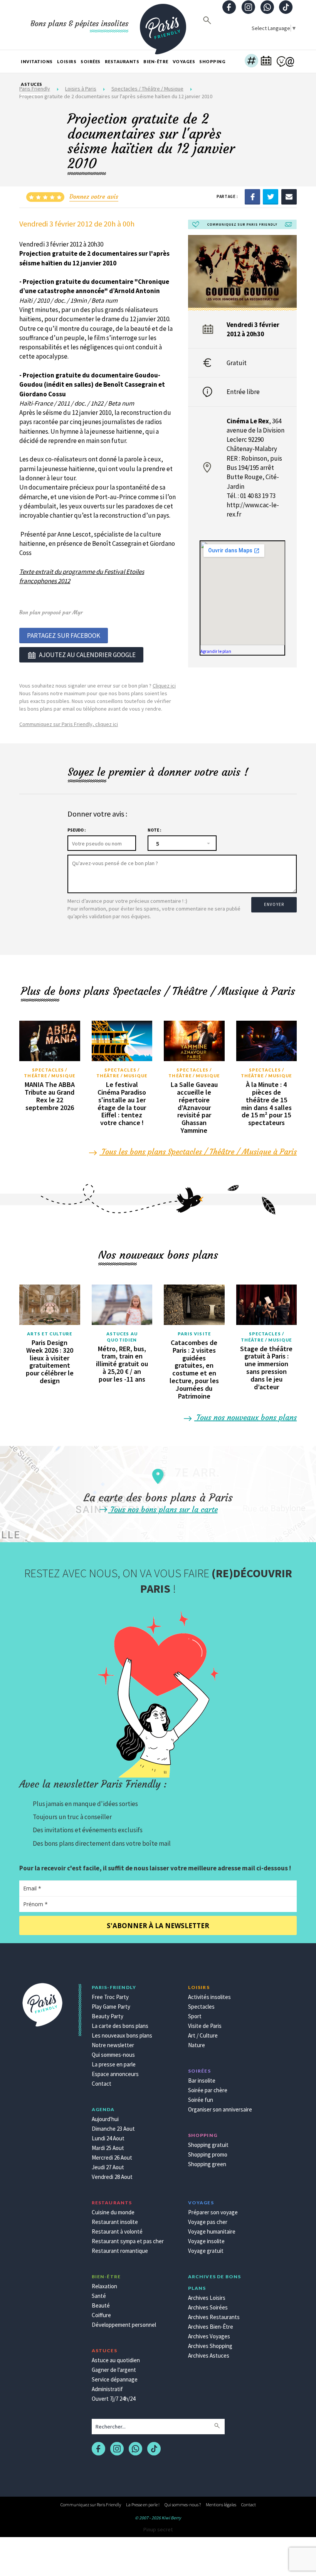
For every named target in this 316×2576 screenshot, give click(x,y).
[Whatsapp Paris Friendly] (267, 8)
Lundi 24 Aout (108, 2138)
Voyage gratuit (206, 2251)
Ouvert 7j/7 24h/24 (113, 2399)
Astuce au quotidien (116, 2360)
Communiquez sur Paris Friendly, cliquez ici (69, 724)
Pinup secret (158, 2529)
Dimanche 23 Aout (113, 2129)
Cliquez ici (164, 686)
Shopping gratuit (208, 2145)
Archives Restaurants (214, 2317)
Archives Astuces (209, 2355)
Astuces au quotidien (122, 1337)
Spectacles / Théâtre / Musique (50, 1073)
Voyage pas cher (208, 2222)
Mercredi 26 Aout (112, 2158)
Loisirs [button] (67, 61)
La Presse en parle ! (143, 2505)
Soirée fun (201, 2100)
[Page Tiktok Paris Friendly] (286, 8)
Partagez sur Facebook (64, 636)
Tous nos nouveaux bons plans (245, 1417)
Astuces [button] (32, 84)
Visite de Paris (205, 2026)
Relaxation (104, 2286)
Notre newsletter (113, 2045)
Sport (195, 2016)
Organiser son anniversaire (220, 2109)
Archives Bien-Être (211, 2327)
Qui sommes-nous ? (183, 2505)
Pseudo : (76, 830)
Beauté (101, 2305)
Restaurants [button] (122, 61)
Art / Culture (203, 2035)
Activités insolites (209, 1997)
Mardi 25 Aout (108, 2148)
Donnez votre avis (94, 196)
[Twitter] (271, 196)
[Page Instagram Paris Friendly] (248, 8)
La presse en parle (114, 2064)
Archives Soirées (208, 2307)
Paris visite (194, 1334)
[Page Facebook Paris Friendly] (229, 8)
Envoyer (274, 904)
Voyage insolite (206, 2241)
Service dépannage (115, 2379)
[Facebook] (252, 196)
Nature (197, 2045)
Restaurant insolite (115, 2222)
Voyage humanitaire (212, 2231)
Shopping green (207, 2164)
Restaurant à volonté (117, 2231)
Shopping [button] (212, 61)
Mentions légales (221, 2505)
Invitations (37, 61)
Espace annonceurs (115, 2074)
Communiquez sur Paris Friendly (91, 2505)
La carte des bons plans (120, 2026)
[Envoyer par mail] (289, 196)
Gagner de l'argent (114, 2370)
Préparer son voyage (213, 2212)
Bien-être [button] (156, 61)
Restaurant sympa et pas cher (128, 2241)
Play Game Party (111, 2007)
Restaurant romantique (120, 2251)
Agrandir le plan (216, 651)
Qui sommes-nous (113, 2055)
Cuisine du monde (113, 2212)
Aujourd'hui (105, 2119)
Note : (154, 830)
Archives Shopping (210, 2346)
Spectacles (201, 2007)
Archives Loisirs (207, 2298)
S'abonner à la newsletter (158, 1926)
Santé (99, 2296)
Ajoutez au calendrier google (87, 655)
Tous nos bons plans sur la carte (163, 1509)
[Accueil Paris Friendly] (163, 25)
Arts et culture (50, 1334)
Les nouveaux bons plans (122, 2035)
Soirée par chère (208, 2090)
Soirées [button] (91, 61)
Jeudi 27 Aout (108, 2167)
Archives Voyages (209, 2336)
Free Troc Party (110, 1997)
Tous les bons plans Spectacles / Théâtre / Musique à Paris (198, 1151)
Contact (102, 2084)
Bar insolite (202, 2080)
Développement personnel (124, 2325)
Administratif (107, 2389)
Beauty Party (108, 2016)
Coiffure (101, 2315)
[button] (251, 62)
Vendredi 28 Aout (112, 2177)
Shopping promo (208, 2154)
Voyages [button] (184, 61)
